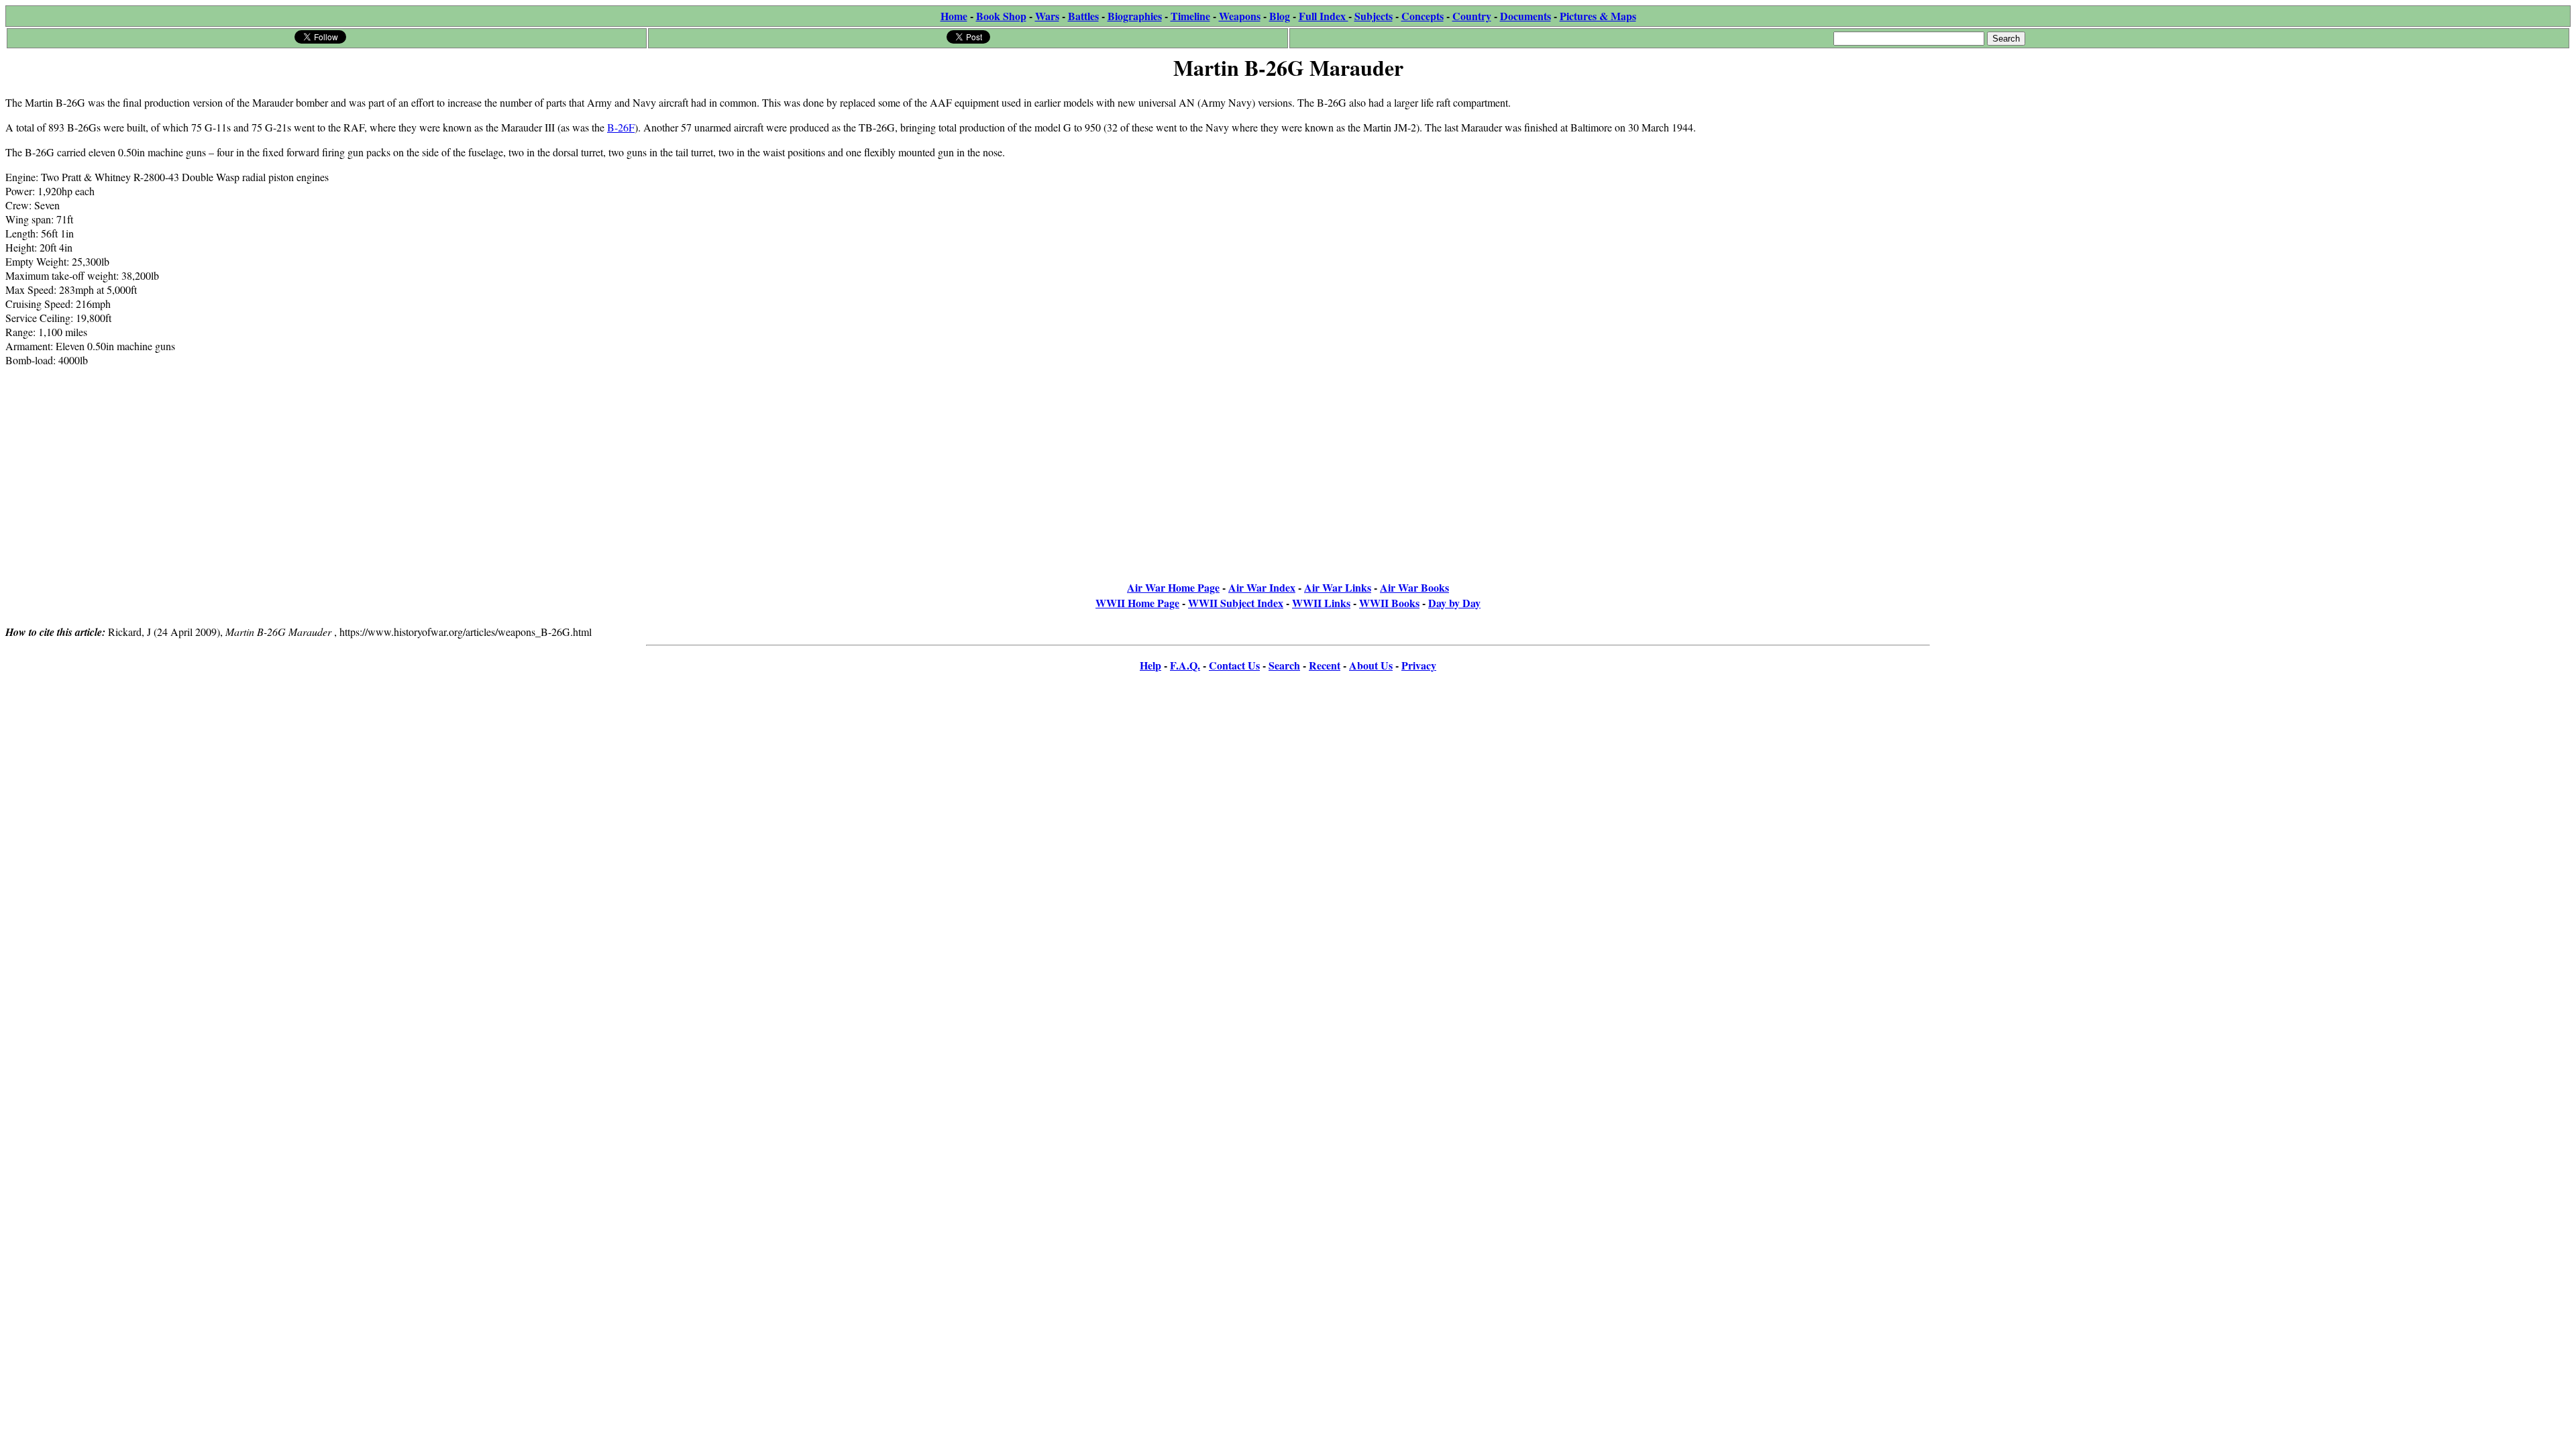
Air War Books (1414, 587)
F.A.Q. (1185, 665)
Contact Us (1234, 665)
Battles (1083, 16)
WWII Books (1389, 603)
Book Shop (1001, 16)
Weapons (1240, 16)
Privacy (1419, 665)
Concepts (1423, 16)
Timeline (1190, 16)
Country (1472, 16)
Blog (1280, 16)
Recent (1325, 665)
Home (954, 16)
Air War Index (1262, 587)
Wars (1047, 16)
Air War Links (1338, 587)
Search (1284, 665)
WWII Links (1321, 603)
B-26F (621, 127)
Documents (1525, 16)
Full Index (1324, 16)
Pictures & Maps (1598, 16)
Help (1150, 665)
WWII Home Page (1137, 603)
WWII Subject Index (1236, 603)
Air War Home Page (1173, 587)
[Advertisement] (2470, 169)
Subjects (1374, 16)
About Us (1371, 665)
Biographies (1135, 16)
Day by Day (1454, 603)
